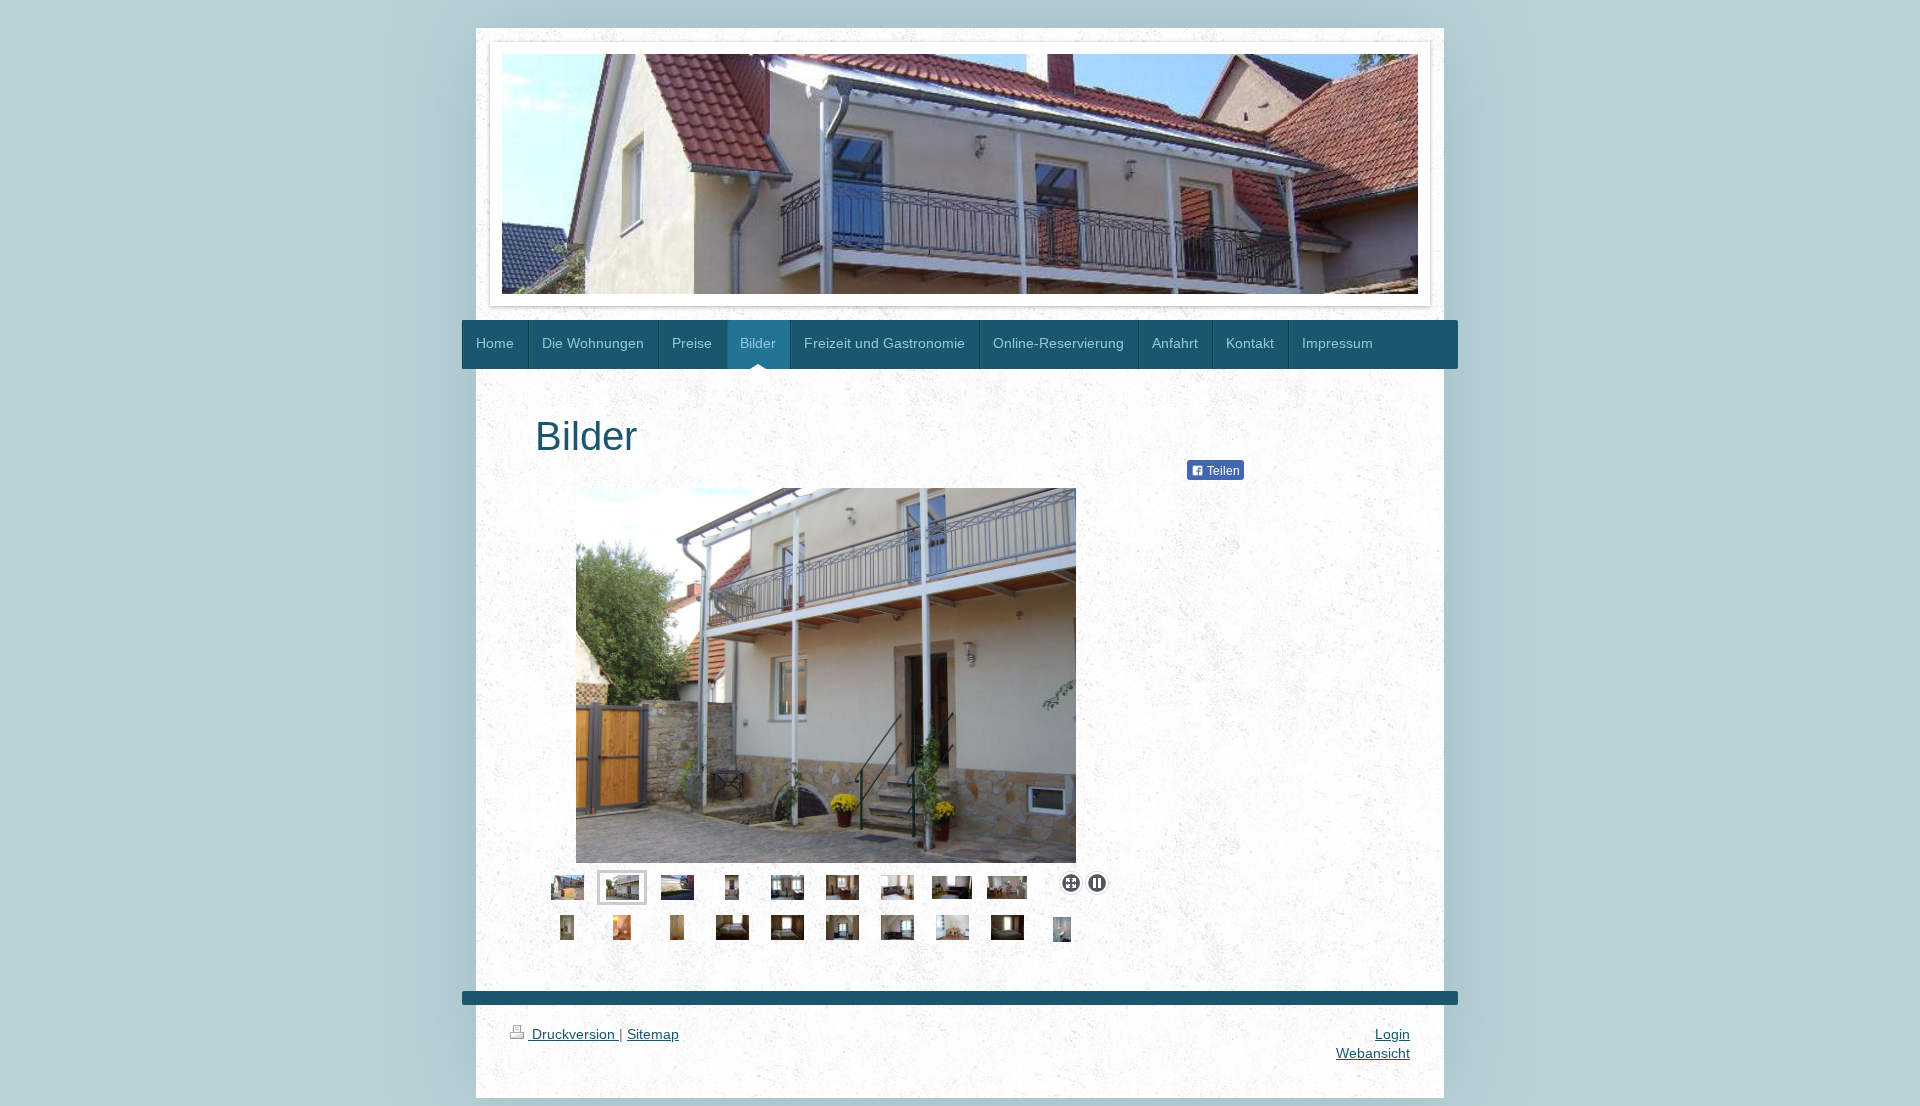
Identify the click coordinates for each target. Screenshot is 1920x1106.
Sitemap (653, 1034)
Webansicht (1373, 1053)
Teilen (1222, 471)
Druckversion (573, 1034)
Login (1392, 1034)
